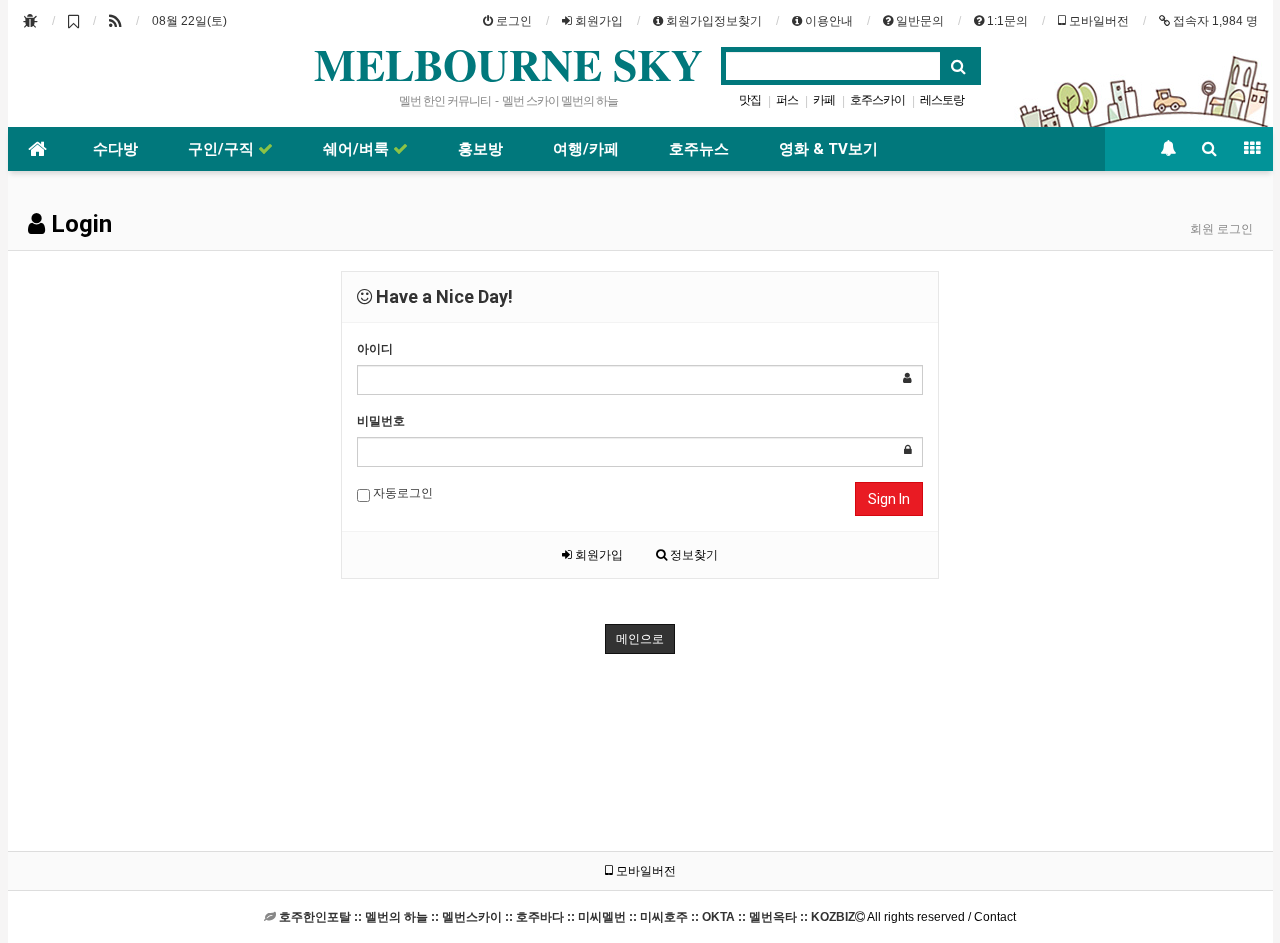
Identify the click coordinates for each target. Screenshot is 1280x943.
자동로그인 (401, 493)
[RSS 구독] (115, 21)
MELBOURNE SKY (508, 64)
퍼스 (787, 100)
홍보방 (480, 149)
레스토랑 (942, 100)
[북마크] (73, 21)
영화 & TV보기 (828, 149)
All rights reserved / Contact (647, 917)
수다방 (115, 149)
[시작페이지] (30, 21)
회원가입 (597, 555)
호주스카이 (877, 100)
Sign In (889, 499)
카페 (824, 100)
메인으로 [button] (640, 639)
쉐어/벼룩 (358, 149)
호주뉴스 (699, 149)
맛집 (750, 100)
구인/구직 (223, 149)
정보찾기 (692, 555)
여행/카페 (586, 149)
